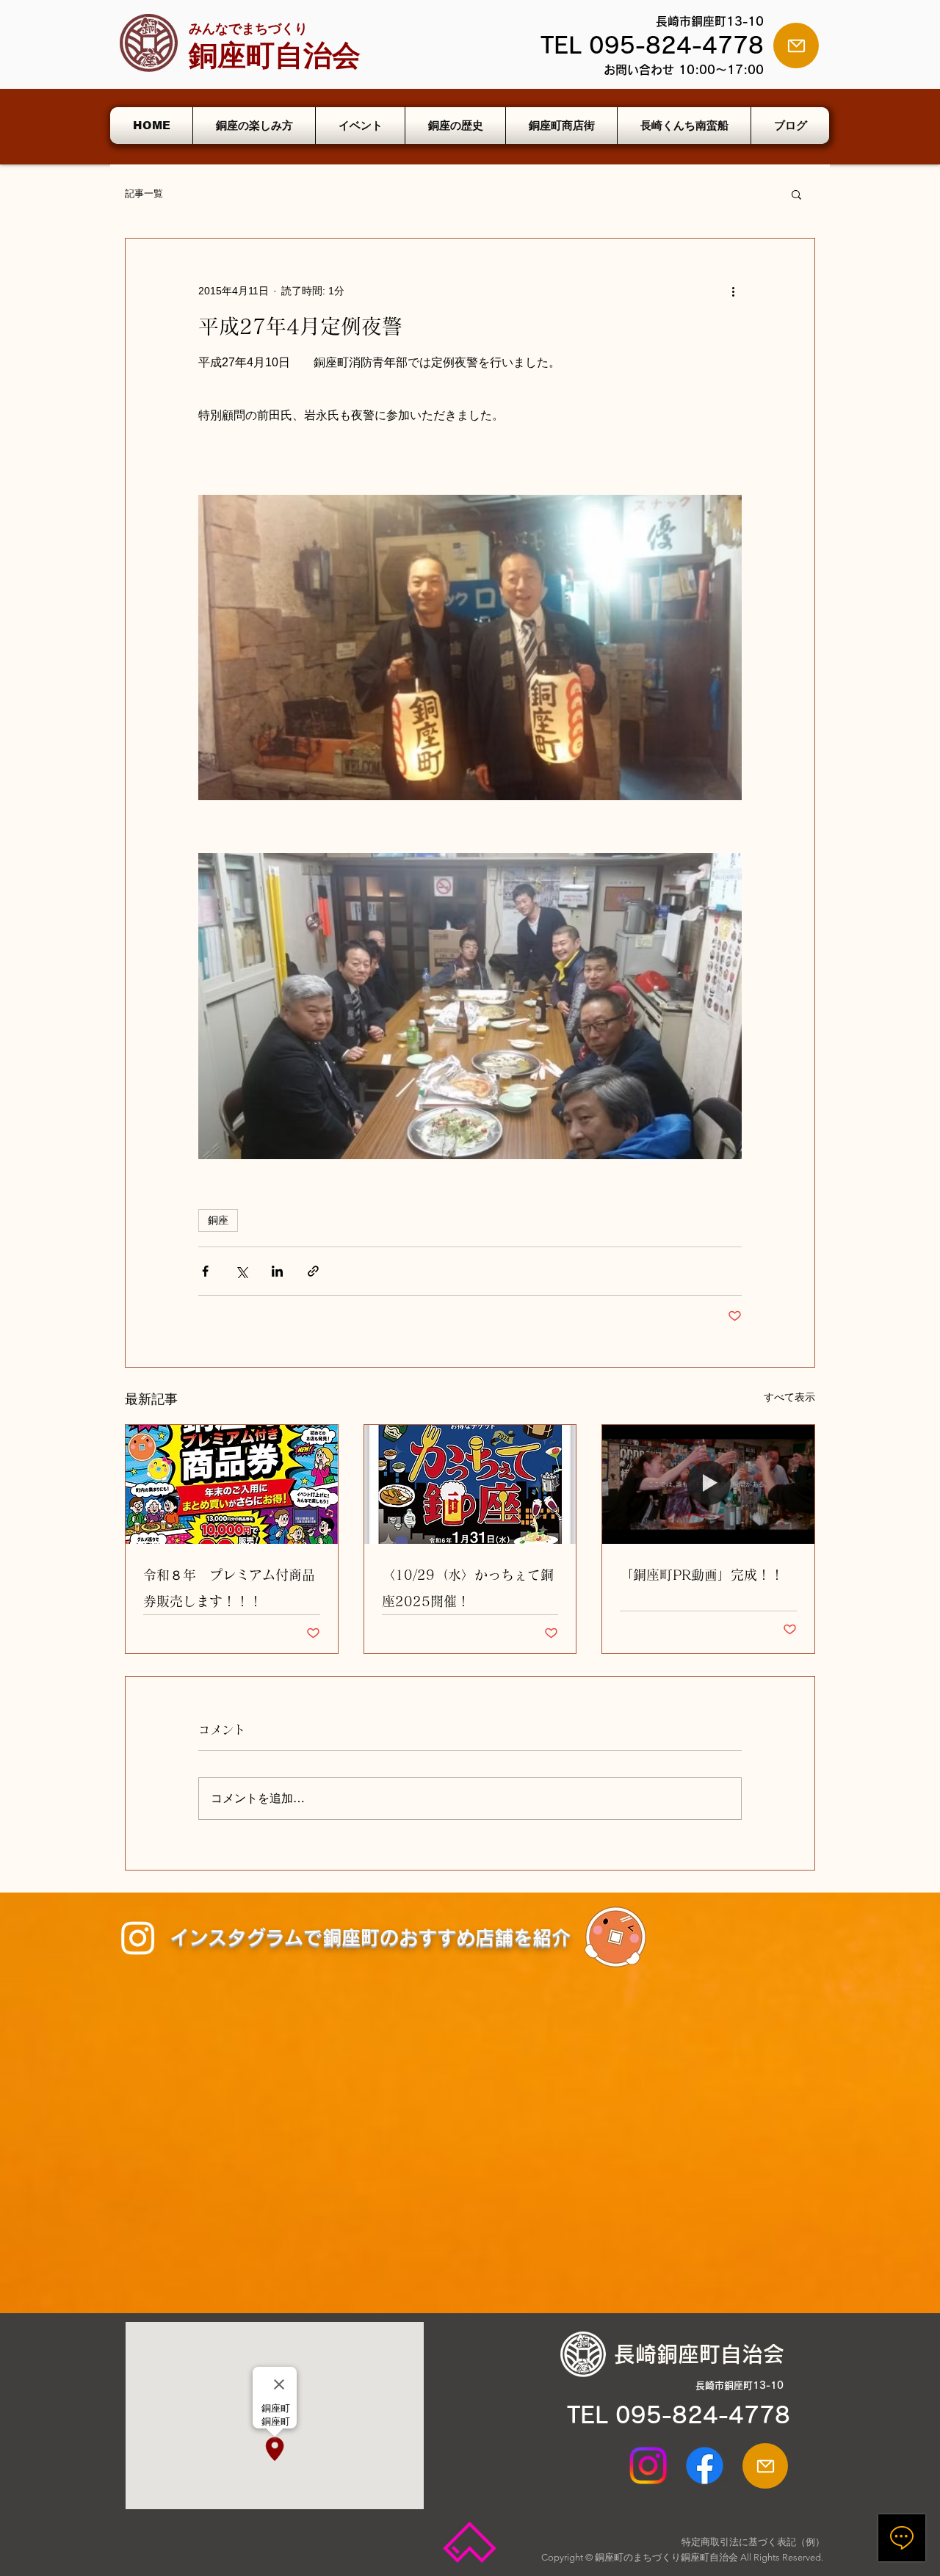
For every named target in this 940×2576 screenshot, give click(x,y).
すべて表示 (789, 1397)
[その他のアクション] (733, 291)
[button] (796, 194)
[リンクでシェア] (313, 1271)
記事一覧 (144, 193)
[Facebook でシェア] (205, 1271)
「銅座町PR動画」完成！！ (702, 1575)
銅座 (218, 1220)
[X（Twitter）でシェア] (241, 1271)
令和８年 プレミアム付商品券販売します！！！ (229, 1588)
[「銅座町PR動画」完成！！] (708, 1484)
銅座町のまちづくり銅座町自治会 (666, 2557)
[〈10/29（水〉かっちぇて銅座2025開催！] (470, 1484)
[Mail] (796, 46)
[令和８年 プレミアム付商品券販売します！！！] (232, 1484)
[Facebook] (705, 2466)
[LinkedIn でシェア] (277, 1271)
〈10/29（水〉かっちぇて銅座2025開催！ (468, 1588)
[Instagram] (138, 1937)
